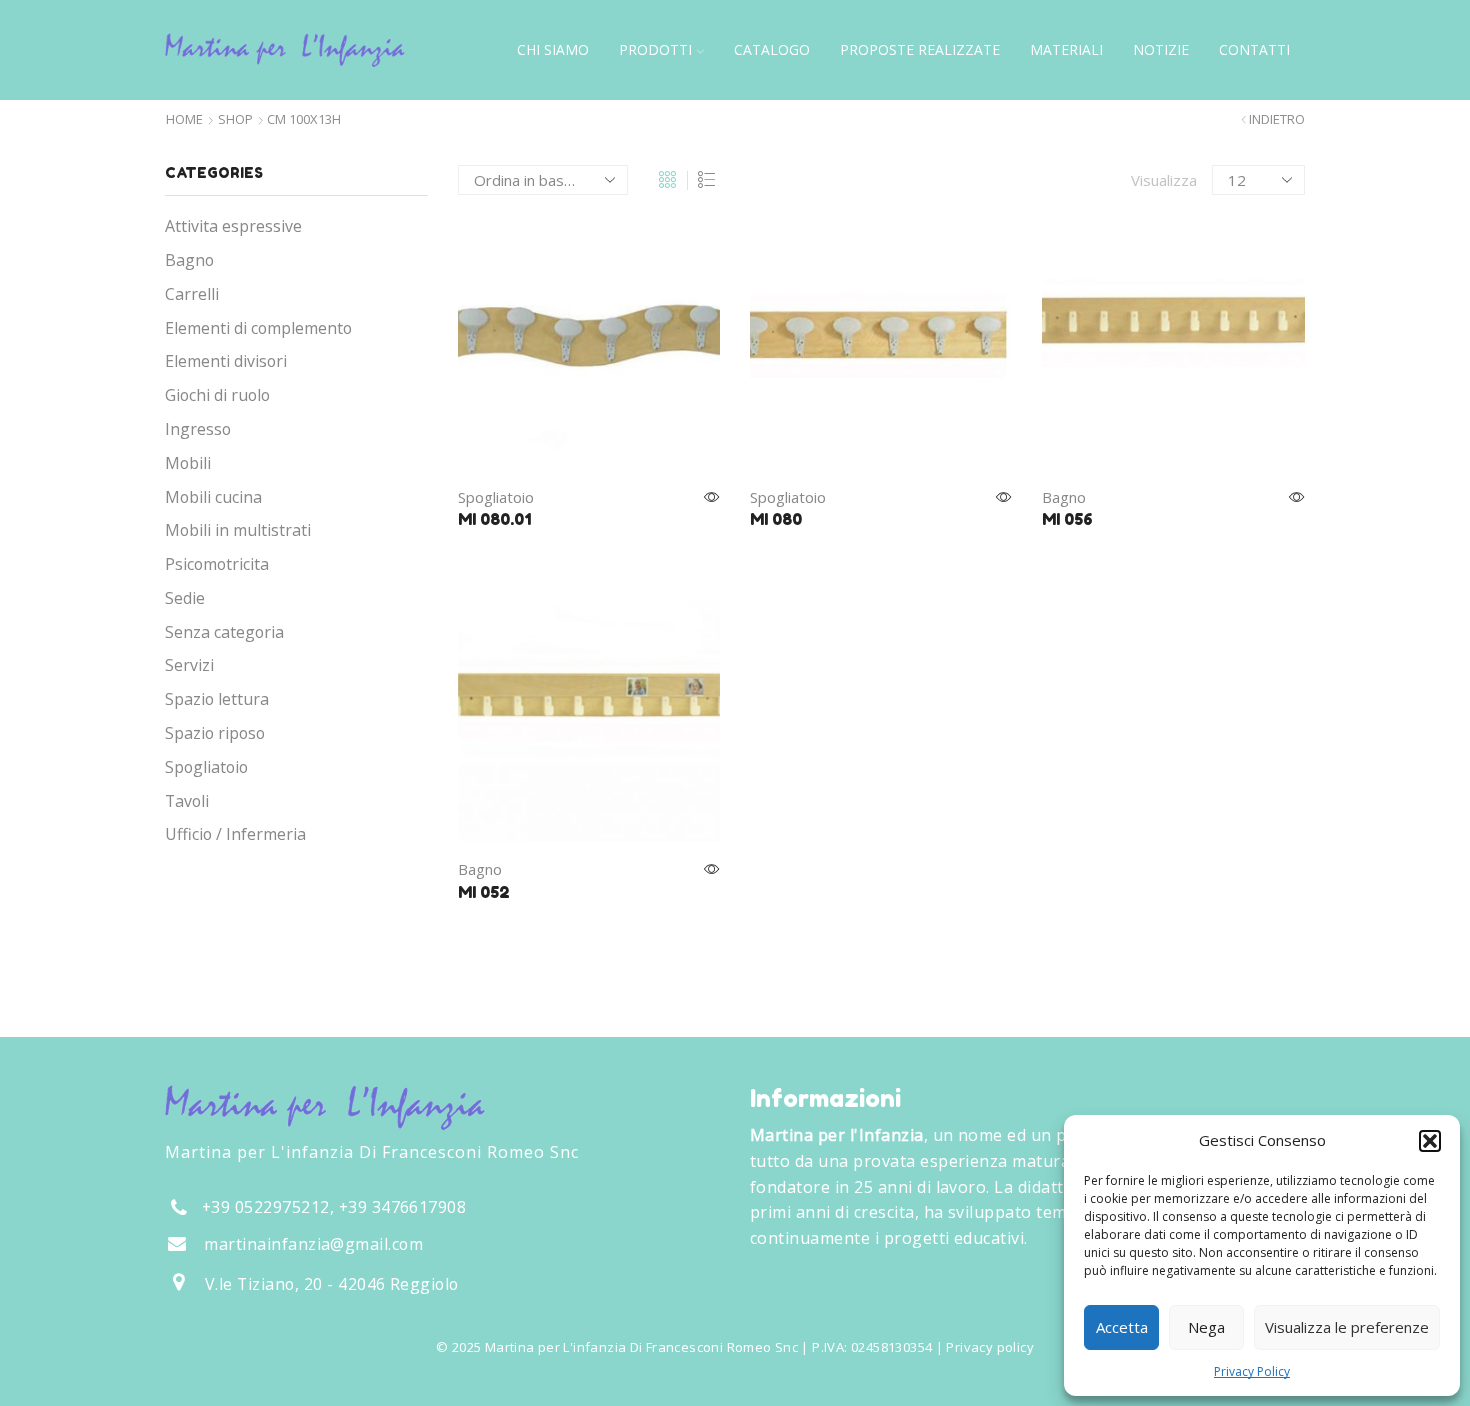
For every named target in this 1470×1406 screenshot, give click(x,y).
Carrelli (192, 294)
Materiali (1066, 49)
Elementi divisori (226, 361)
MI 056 (1067, 519)
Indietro (1277, 119)
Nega (1206, 1327)
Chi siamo (553, 49)
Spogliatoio (496, 497)
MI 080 (776, 519)
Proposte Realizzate (920, 49)
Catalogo (772, 49)
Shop (235, 119)
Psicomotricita (217, 564)
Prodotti (655, 49)
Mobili (188, 463)
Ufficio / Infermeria (235, 834)
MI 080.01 (494, 519)
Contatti (1254, 49)
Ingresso (198, 429)
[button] (1430, 1141)
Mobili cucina (213, 497)
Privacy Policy (1252, 1371)
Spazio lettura (217, 699)
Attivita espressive (233, 226)
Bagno (1064, 497)
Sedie (185, 598)
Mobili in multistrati (238, 530)
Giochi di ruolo (217, 395)
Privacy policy (989, 1347)
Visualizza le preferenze (1347, 1327)
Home (184, 119)
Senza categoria (224, 632)
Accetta (1122, 1327)
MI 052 (484, 892)
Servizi (189, 665)
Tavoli (187, 801)
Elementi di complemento (258, 328)
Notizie (1161, 49)
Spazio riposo (215, 733)
